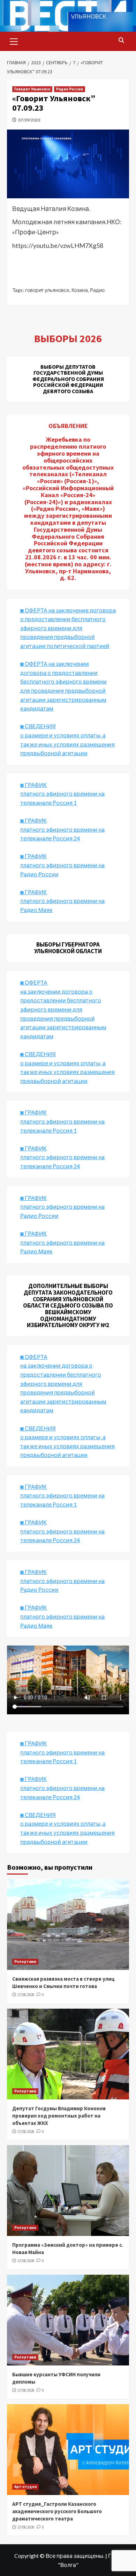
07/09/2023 (29, 120)
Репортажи (25, 1962)
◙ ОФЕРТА (34, 1357)
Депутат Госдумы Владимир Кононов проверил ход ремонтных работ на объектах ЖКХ (59, 2116)
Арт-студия (25, 2487)
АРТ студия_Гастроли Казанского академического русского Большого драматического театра (57, 2511)
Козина (80, 290)
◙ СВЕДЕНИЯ (38, 1428)
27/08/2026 (26, 1995)
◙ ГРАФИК (33, 785)
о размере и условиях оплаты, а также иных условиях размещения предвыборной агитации (67, 1446)
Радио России (70, 89)
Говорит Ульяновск (32, 89)
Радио (97, 290)
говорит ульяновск (47, 290)
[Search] (121, 41)
